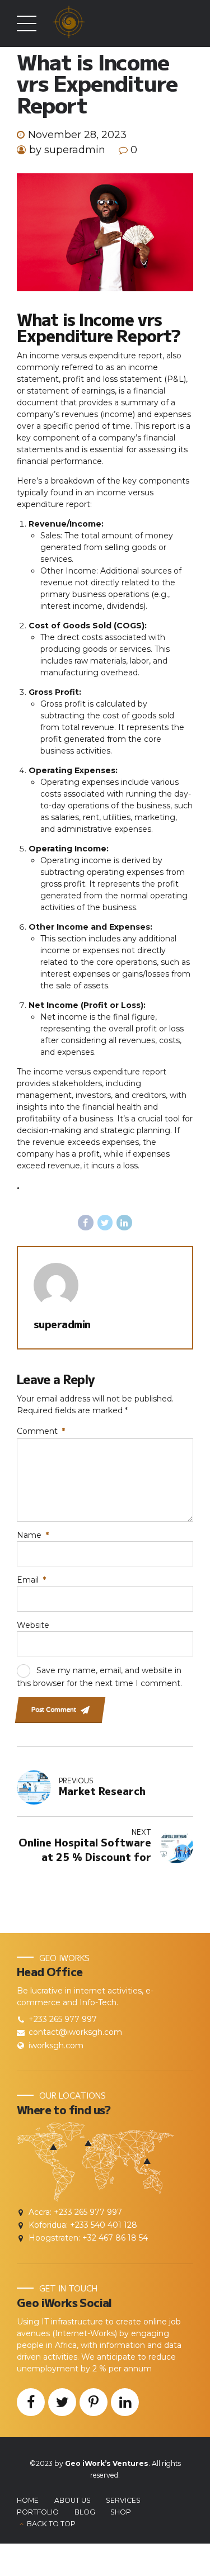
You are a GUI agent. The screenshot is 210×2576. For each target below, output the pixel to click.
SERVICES (123, 2500)
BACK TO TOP (51, 2524)
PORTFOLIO (38, 2512)
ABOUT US (73, 2500)
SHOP (121, 2512)
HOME (28, 2500)
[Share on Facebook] (86, 1223)
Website (33, 1625)
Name (33, 1535)
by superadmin (67, 150)
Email (31, 1580)
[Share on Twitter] (105, 1223)
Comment (41, 1431)
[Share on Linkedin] (124, 1223)
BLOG (85, 2512)
